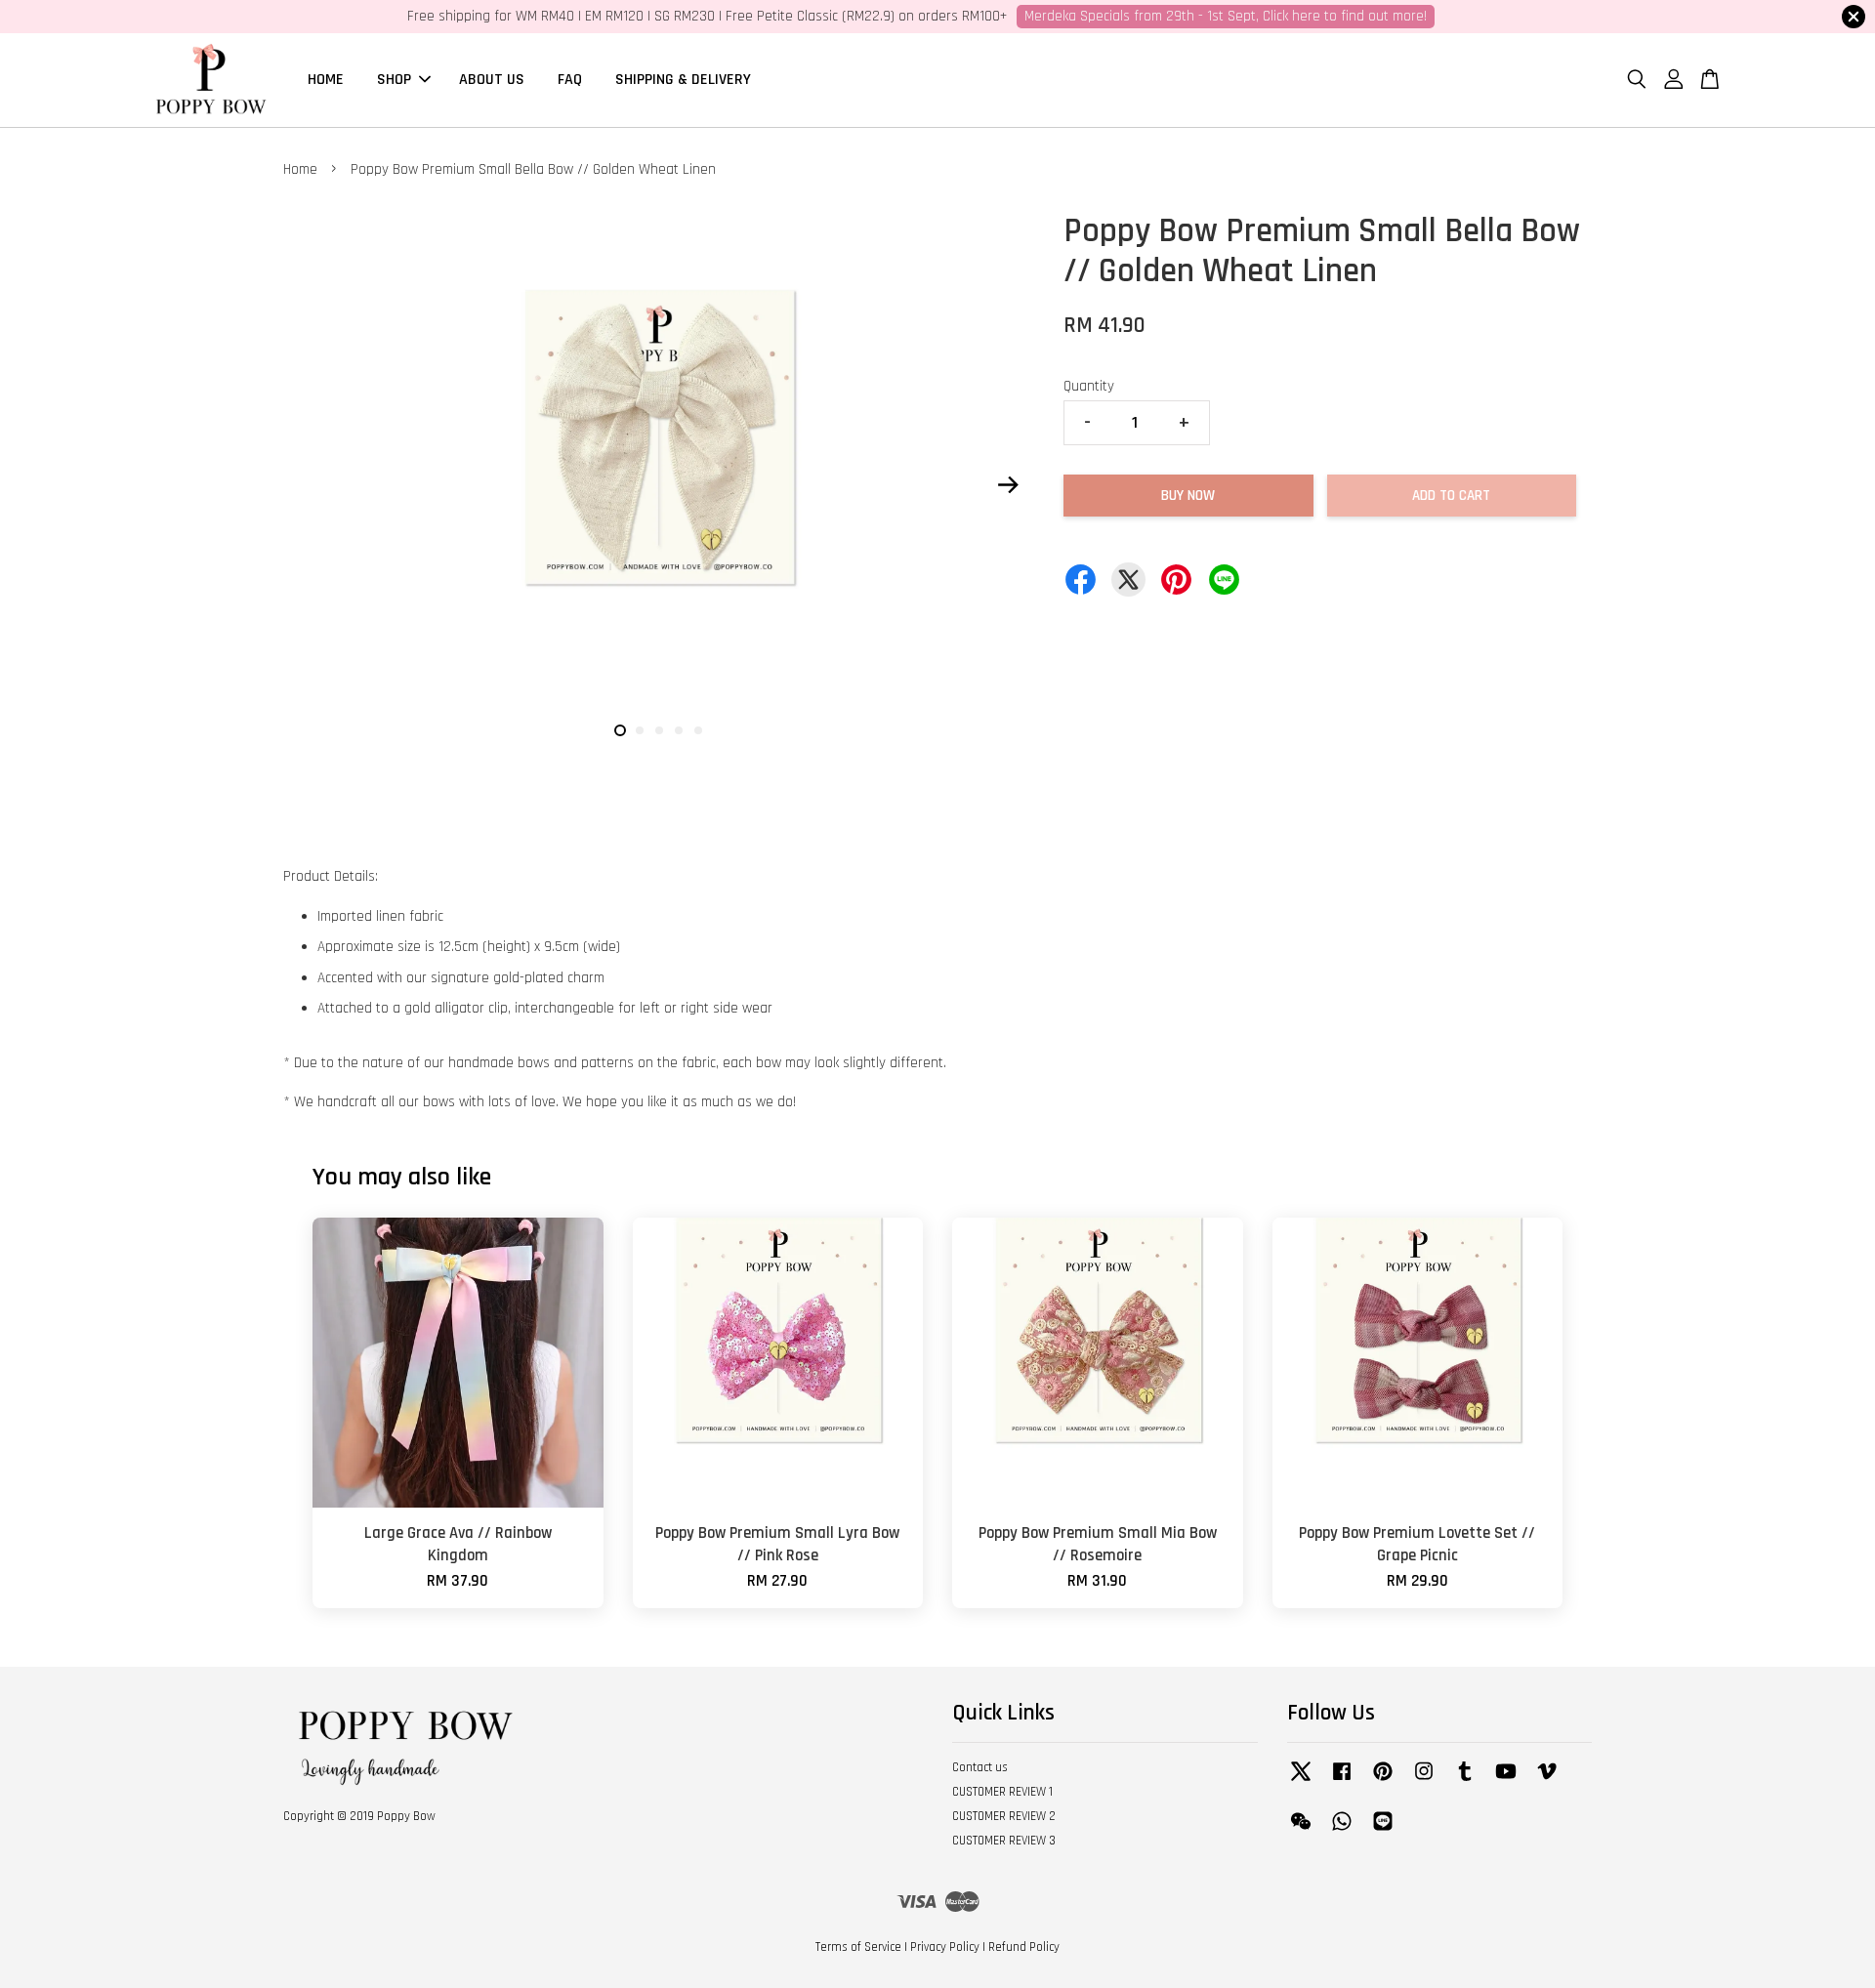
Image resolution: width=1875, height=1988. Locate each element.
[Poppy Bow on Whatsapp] (1342, 1831)
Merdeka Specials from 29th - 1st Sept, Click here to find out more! (1226, 16)
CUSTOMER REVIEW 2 (1004, 1816)
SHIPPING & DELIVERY (683, 80)
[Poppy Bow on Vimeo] (1547, 1781)
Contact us (980, 1767)
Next (1008, 484)
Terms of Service (858, 1947)
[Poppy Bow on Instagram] (1424, 1781)
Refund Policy (1024, 1947)
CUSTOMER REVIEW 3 (1004, 1841)
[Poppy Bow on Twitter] (1301, 1781)
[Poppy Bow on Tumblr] (1465, 1781)
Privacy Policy (945, 1947)
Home (300, 169)
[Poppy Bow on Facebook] (1342, 1781)
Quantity (1089, 386)
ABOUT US (492, 80)
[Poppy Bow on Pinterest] (1383, 1781)
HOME (326, 80)
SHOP (394, 80)
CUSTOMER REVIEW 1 (1002, 1792)
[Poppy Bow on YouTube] (1506, 1781)
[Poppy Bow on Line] (1383, 1831)
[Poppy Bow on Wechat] (1301, 1831)
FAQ (570, 80)
